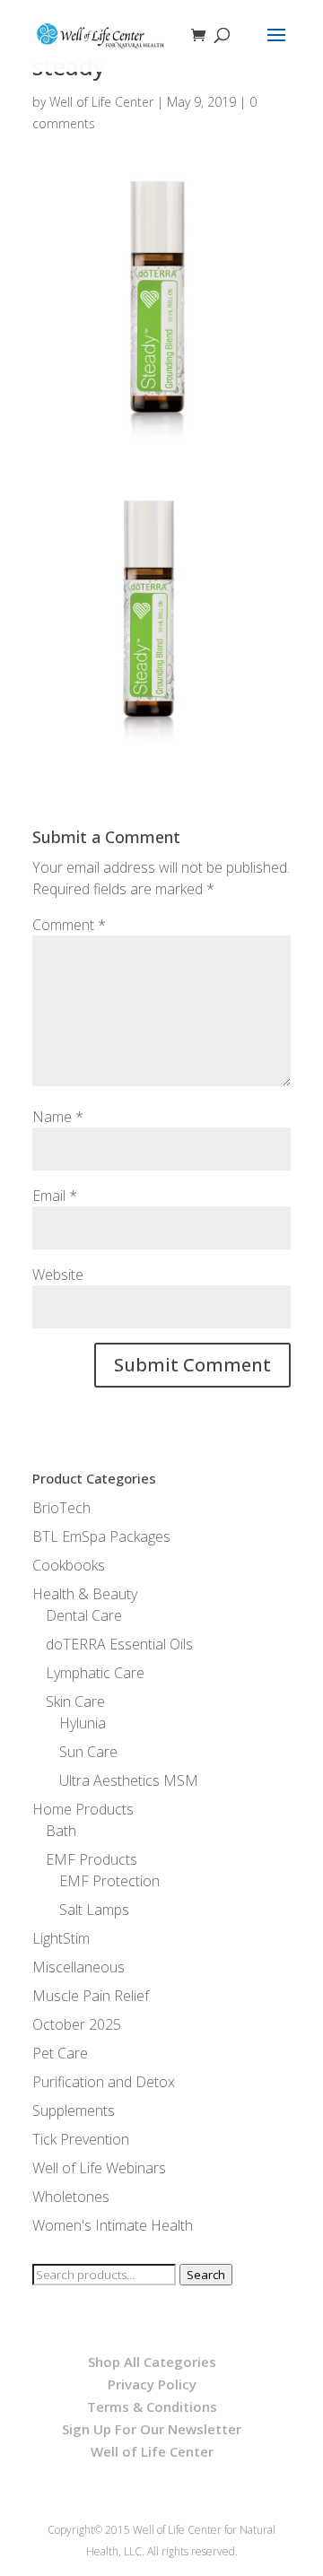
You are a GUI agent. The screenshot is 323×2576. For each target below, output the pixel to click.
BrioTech (61, 1508)
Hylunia (83, 1723)
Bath (61, 1831)
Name (58, 1117)
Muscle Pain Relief (91, 1996)
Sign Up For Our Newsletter (152, 2429)
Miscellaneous (79, 1967)
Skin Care (75, 1701)
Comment (69, 925)
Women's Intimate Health (113, 2225)
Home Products (83, 1809)
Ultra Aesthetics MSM (129, 1780)
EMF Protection (109, 1881)
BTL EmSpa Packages (101, 1536)
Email (55, 1196)
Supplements (74, 2110)
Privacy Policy (152, 2384)
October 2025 (77, 2024)
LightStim (61, 1938)
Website (58, 1275)
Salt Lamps (94, 1910)
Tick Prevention (81, 2139)
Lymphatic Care (95, 1673)
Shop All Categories (152, 2362)
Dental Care (84, 1615)
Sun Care (88, 1752)
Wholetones (71, 2197)
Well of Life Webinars (99, 2168)
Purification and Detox (104, 2082)
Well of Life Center (101, 102)
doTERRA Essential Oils (119, 1644)
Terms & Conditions (152, 2406)
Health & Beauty (85, 1594)
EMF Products (92, 1859)
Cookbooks (69, 1565)
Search (206, 2275)
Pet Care (60, 2053)
